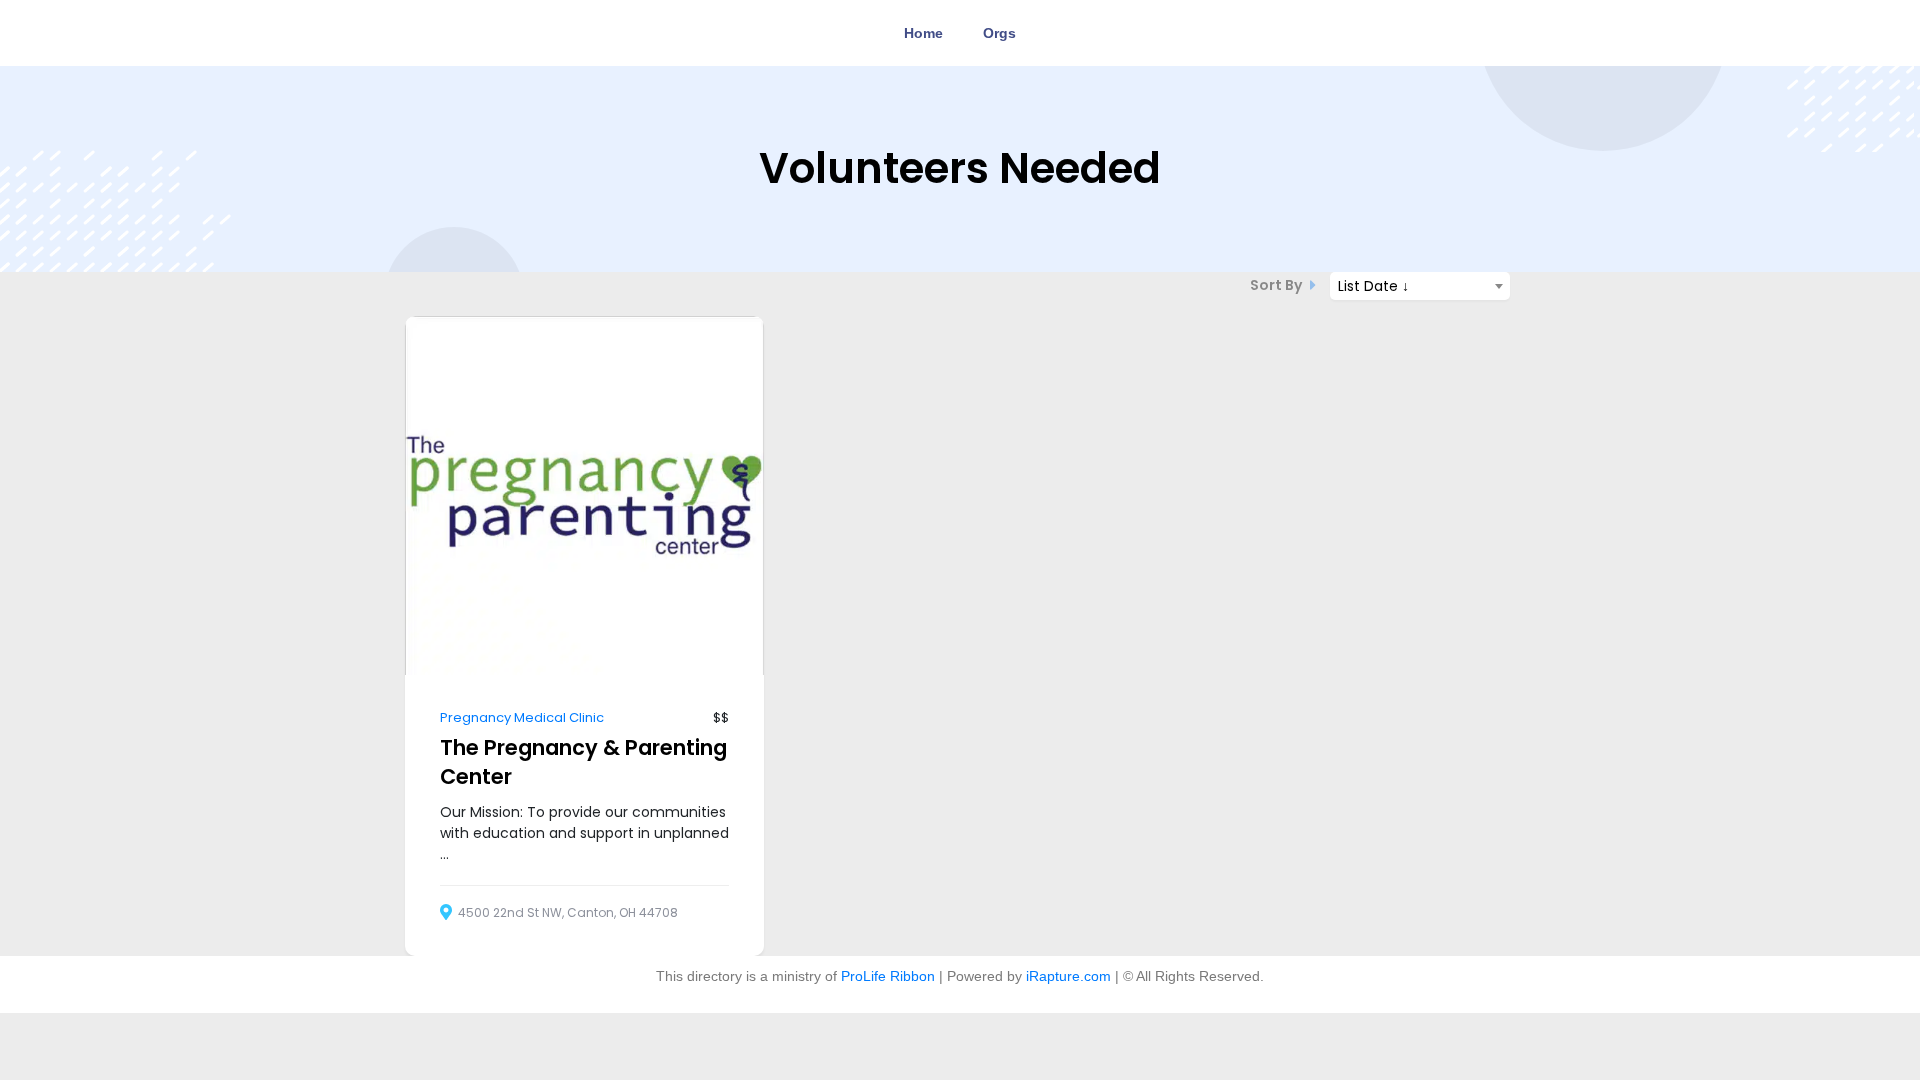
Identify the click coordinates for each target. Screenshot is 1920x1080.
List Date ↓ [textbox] (1373, 286)
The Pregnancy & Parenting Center (583, 762)
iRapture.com (1068, 976)
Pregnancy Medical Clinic (522, 717)
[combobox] (1420, 286)
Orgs (999, 33)
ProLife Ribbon (888, 976)
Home (923, 33)
